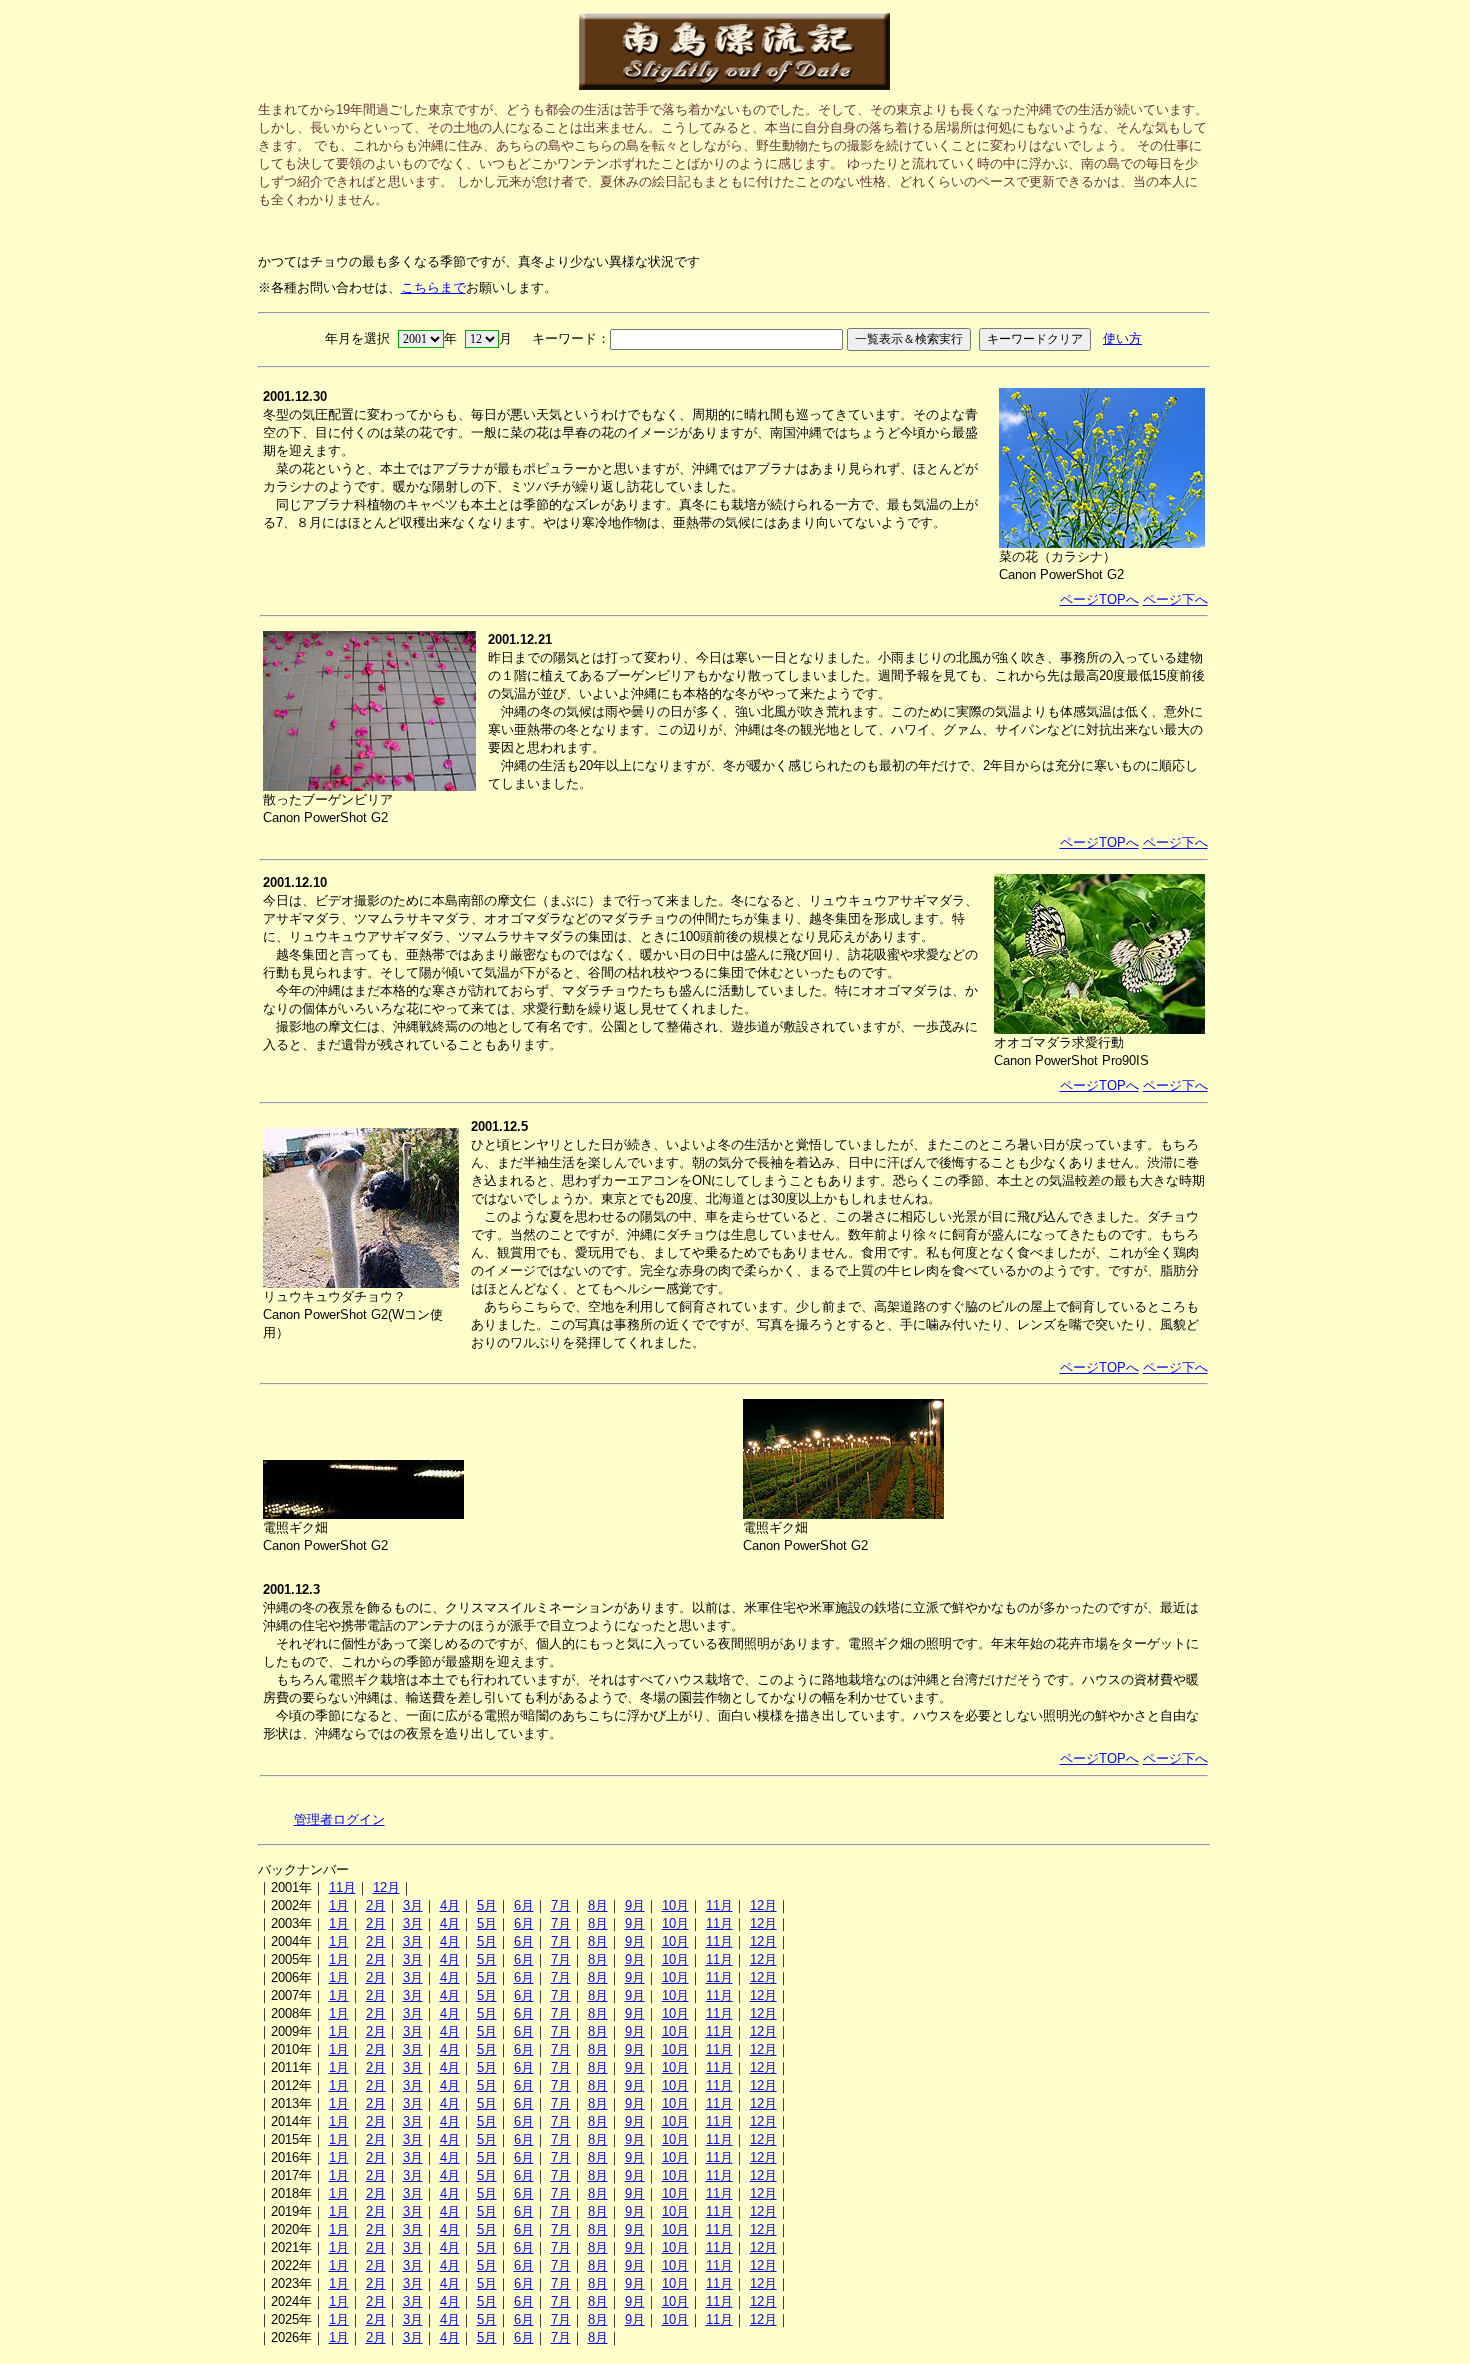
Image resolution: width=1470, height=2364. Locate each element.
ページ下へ (1175, 599)
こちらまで (433, 287)
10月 (675, 1905)
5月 (487, 1905)
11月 (342, 1887)
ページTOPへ (1099, 599)
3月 (413, 1905)
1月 (339, 1905)
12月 (386, 1887)
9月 (635, 1905)
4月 (450, 1905)
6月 (524, 1905)
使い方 (1122, 338)
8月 (598, 1905)
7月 (561, 1905)
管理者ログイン (339, 1819)
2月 (376, 1905)
